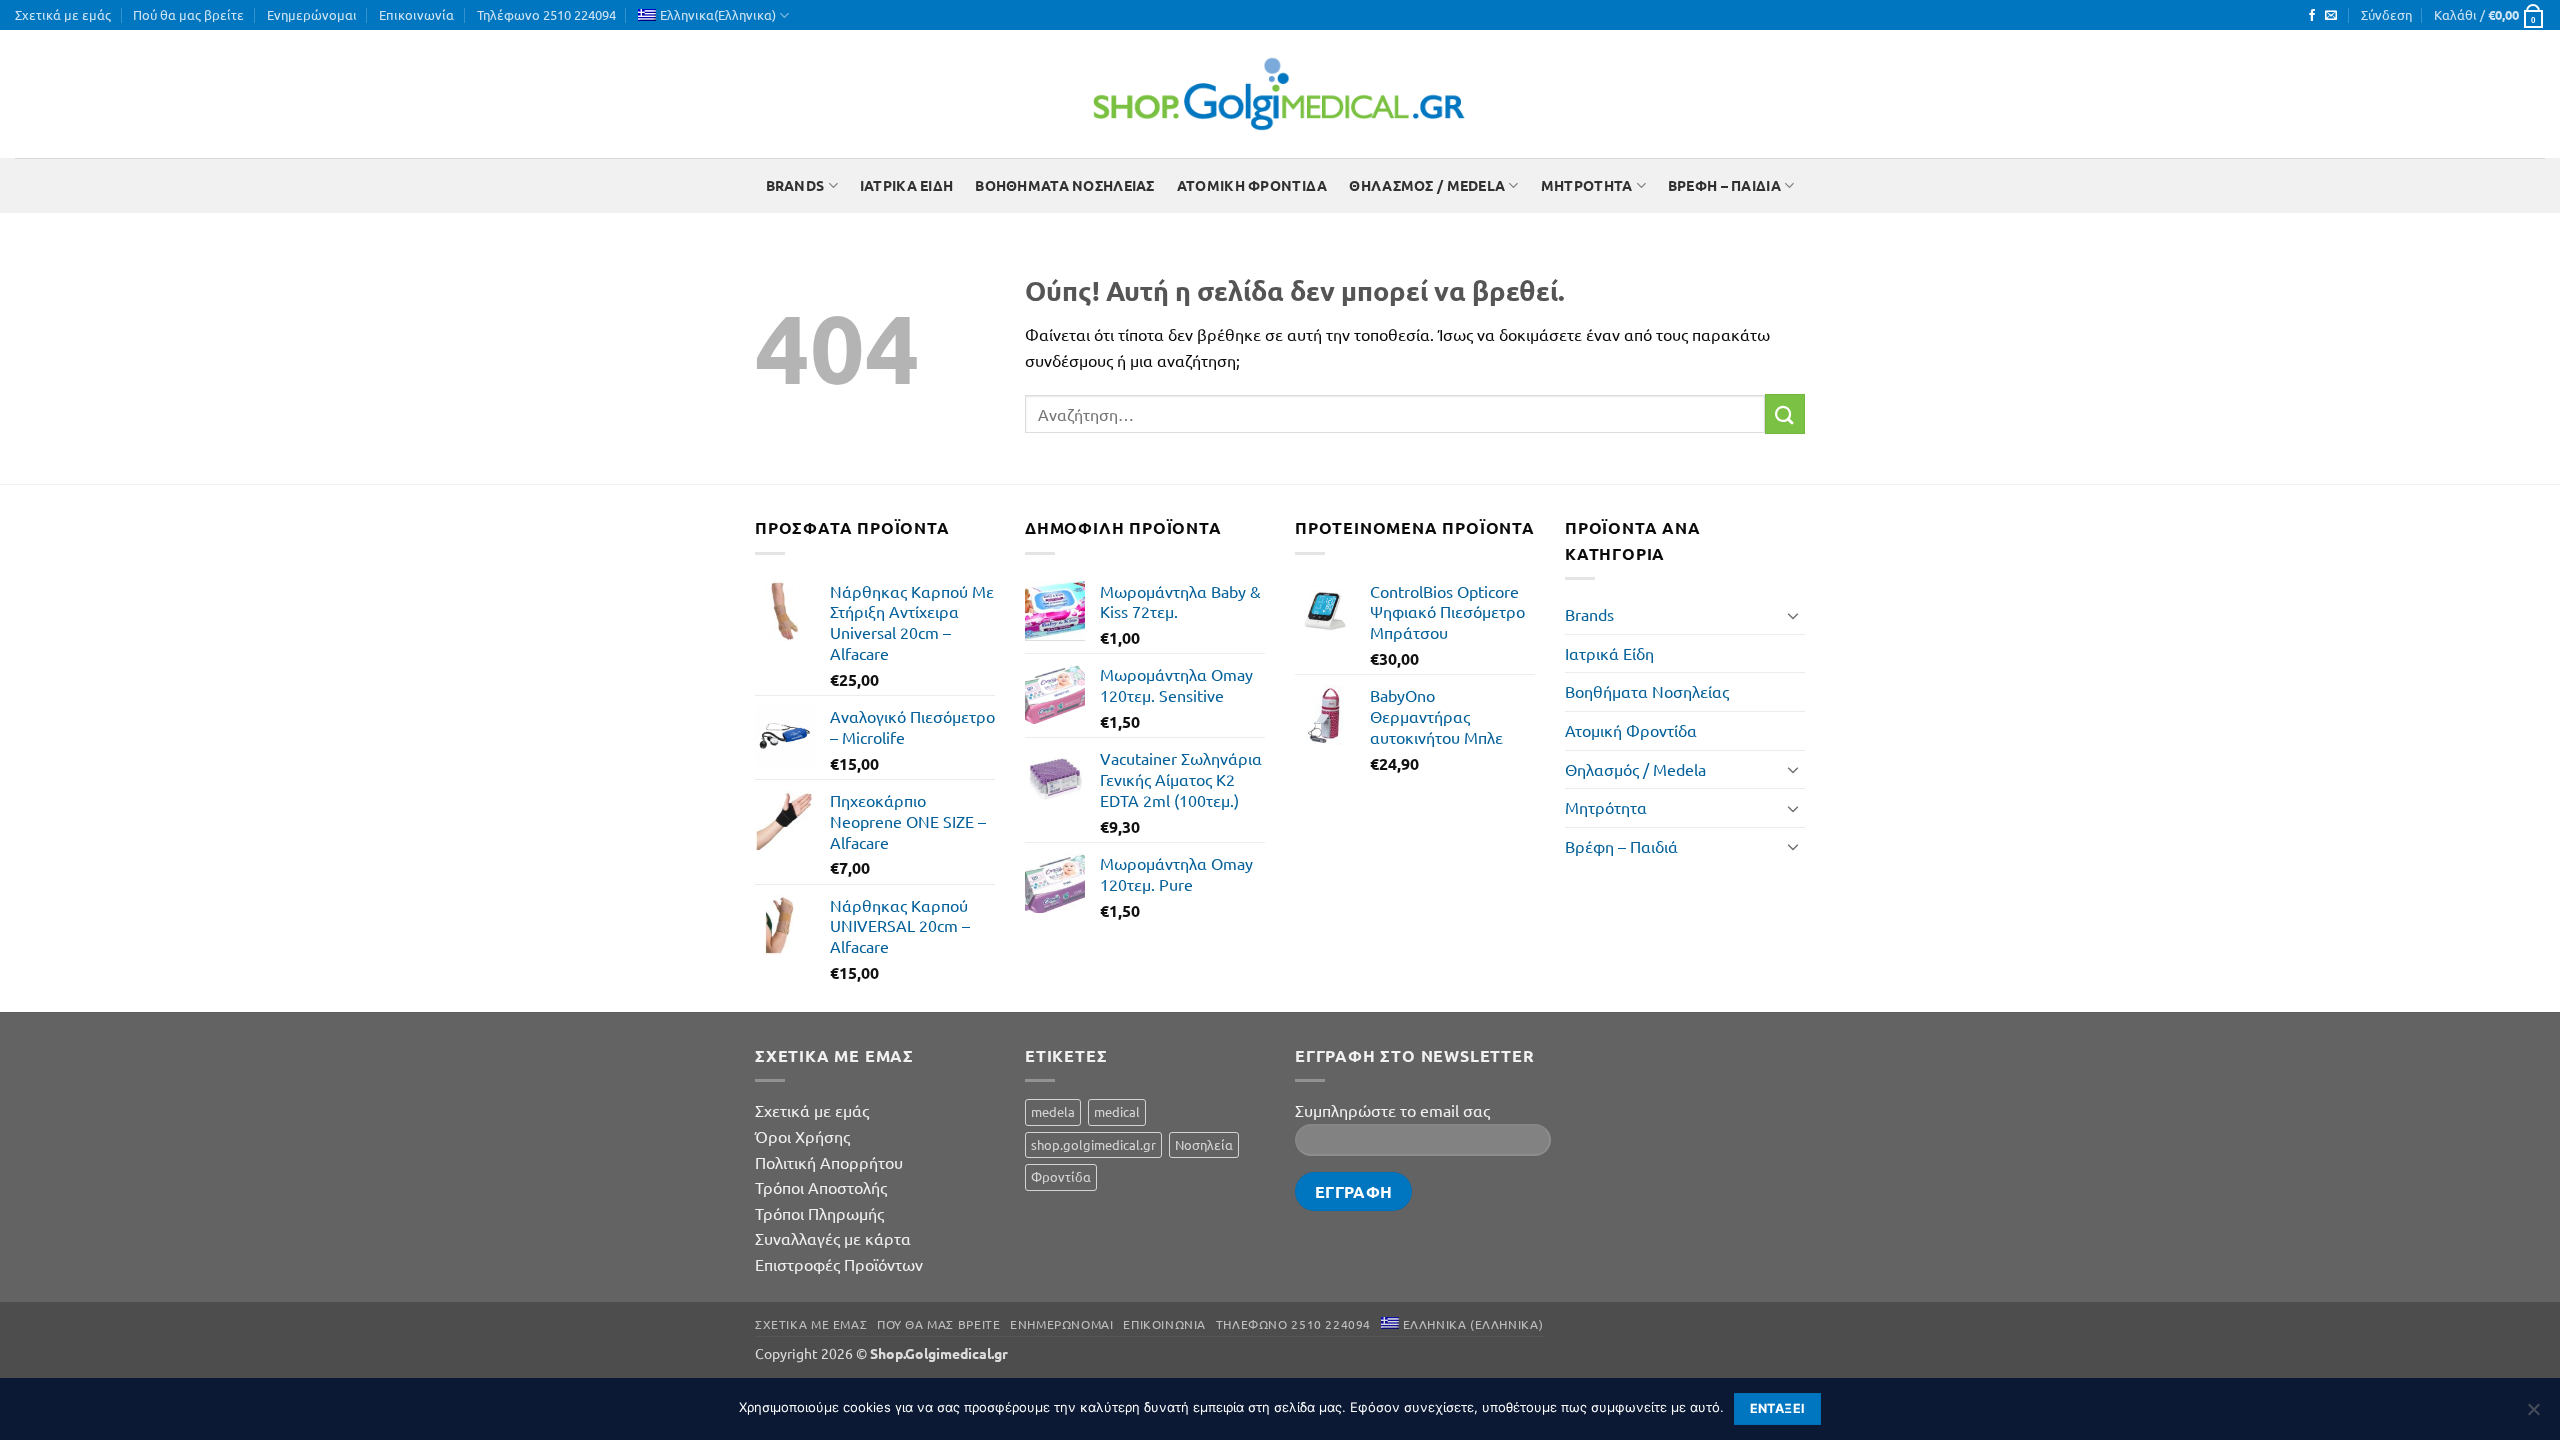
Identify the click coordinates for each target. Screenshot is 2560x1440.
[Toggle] (1793, 615)
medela (1053, 1111)
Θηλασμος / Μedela (1427, 185)
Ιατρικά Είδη (1609, 653)
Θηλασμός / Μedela (1635, 769)
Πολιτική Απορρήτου (829, 1162)
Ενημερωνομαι (1061, 1324)
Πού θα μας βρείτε (188, 14)
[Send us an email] (2331, 16)
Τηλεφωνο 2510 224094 (1293, 1324)
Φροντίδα (1061, 1176)
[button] (2386, 15)
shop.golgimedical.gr (1093, 1144)
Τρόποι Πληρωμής (819, 1213)
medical (1117, 1111)
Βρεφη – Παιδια (1724, 185)
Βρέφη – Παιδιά (1621, 846)
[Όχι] (2533, 1415)
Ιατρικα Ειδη (906, 185)
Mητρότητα (1606, 807)
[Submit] (1785, 413)
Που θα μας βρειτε (938, 1324)
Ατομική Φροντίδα (1631, 730)
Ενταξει (1778, 1408)
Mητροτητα (1587, 185)
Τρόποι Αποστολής (821, 1187)
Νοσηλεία (1204, 1144)
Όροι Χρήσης (802, 1136)
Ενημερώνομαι (312, 14)
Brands (795, 185)
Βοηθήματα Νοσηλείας (1647, 691)
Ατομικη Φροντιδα (1252, 185)
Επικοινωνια (1164, 1324)
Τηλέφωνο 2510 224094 (546, 14)
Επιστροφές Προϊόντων (839, 1264)
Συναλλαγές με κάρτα (833, 1238)
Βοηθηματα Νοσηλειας (1064, 185)
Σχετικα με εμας (811, 1324)
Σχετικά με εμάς (63, 14)
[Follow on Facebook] (2312, 16)
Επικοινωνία (416, 14)
